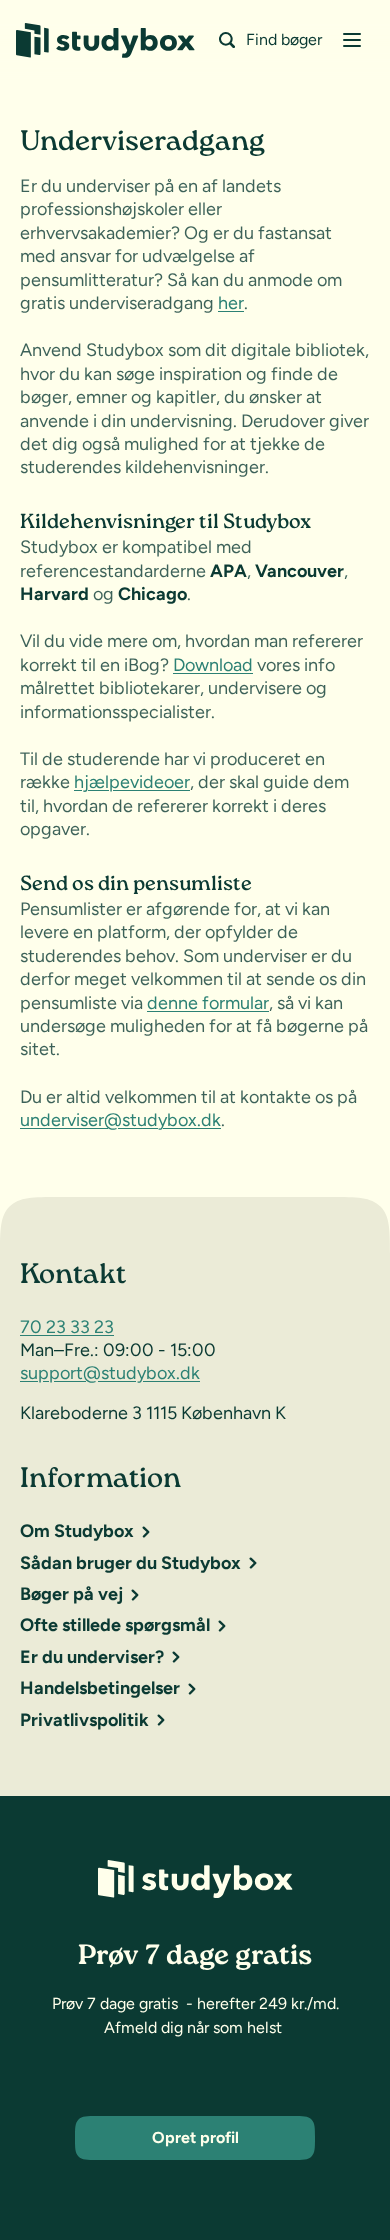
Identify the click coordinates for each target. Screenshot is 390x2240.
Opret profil (195, 2137)
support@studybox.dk (110, 1373)
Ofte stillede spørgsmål (115, 1625)
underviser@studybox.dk (120, 1120)
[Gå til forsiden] (105, 40)
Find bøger (284, 39)
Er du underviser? (92, 1657)
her (231, 303)
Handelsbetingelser (100, 1688)
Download (213, 665)
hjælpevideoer (132, 782)
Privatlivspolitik (84, 1720)
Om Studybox (77, 1531)
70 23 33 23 (67, 1327)
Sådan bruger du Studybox (130, 1563)
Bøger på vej (71, 1594)
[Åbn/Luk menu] (352, 40)
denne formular (208, 1003)
